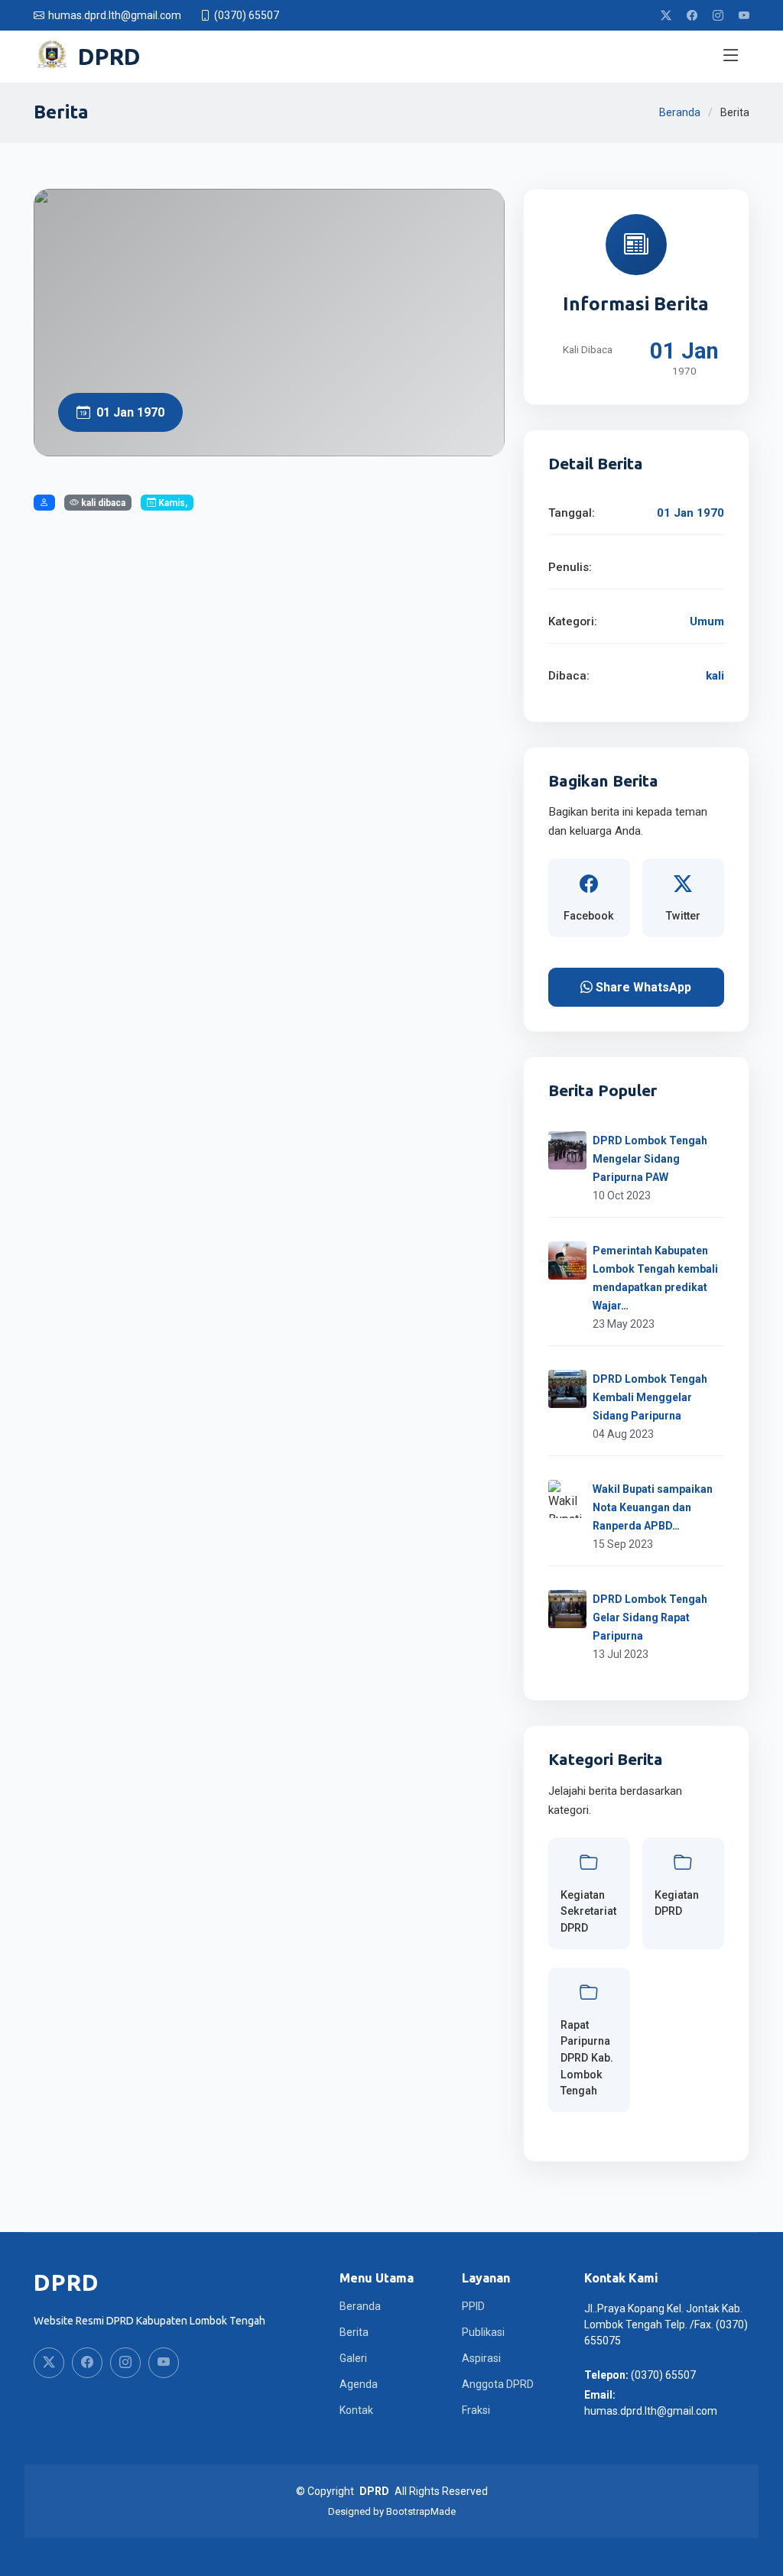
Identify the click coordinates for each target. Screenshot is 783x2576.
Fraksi (476, 2410)
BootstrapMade (421, 2511)
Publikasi (483, 2332)
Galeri (353, 2358)
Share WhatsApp (642, 987)
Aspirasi (481, 2358)
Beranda (680, 112)
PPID (473, 2306)
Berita (354, 2332)
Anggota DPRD (498, 2384)
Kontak (356, 2410)
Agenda (359, 2384)
